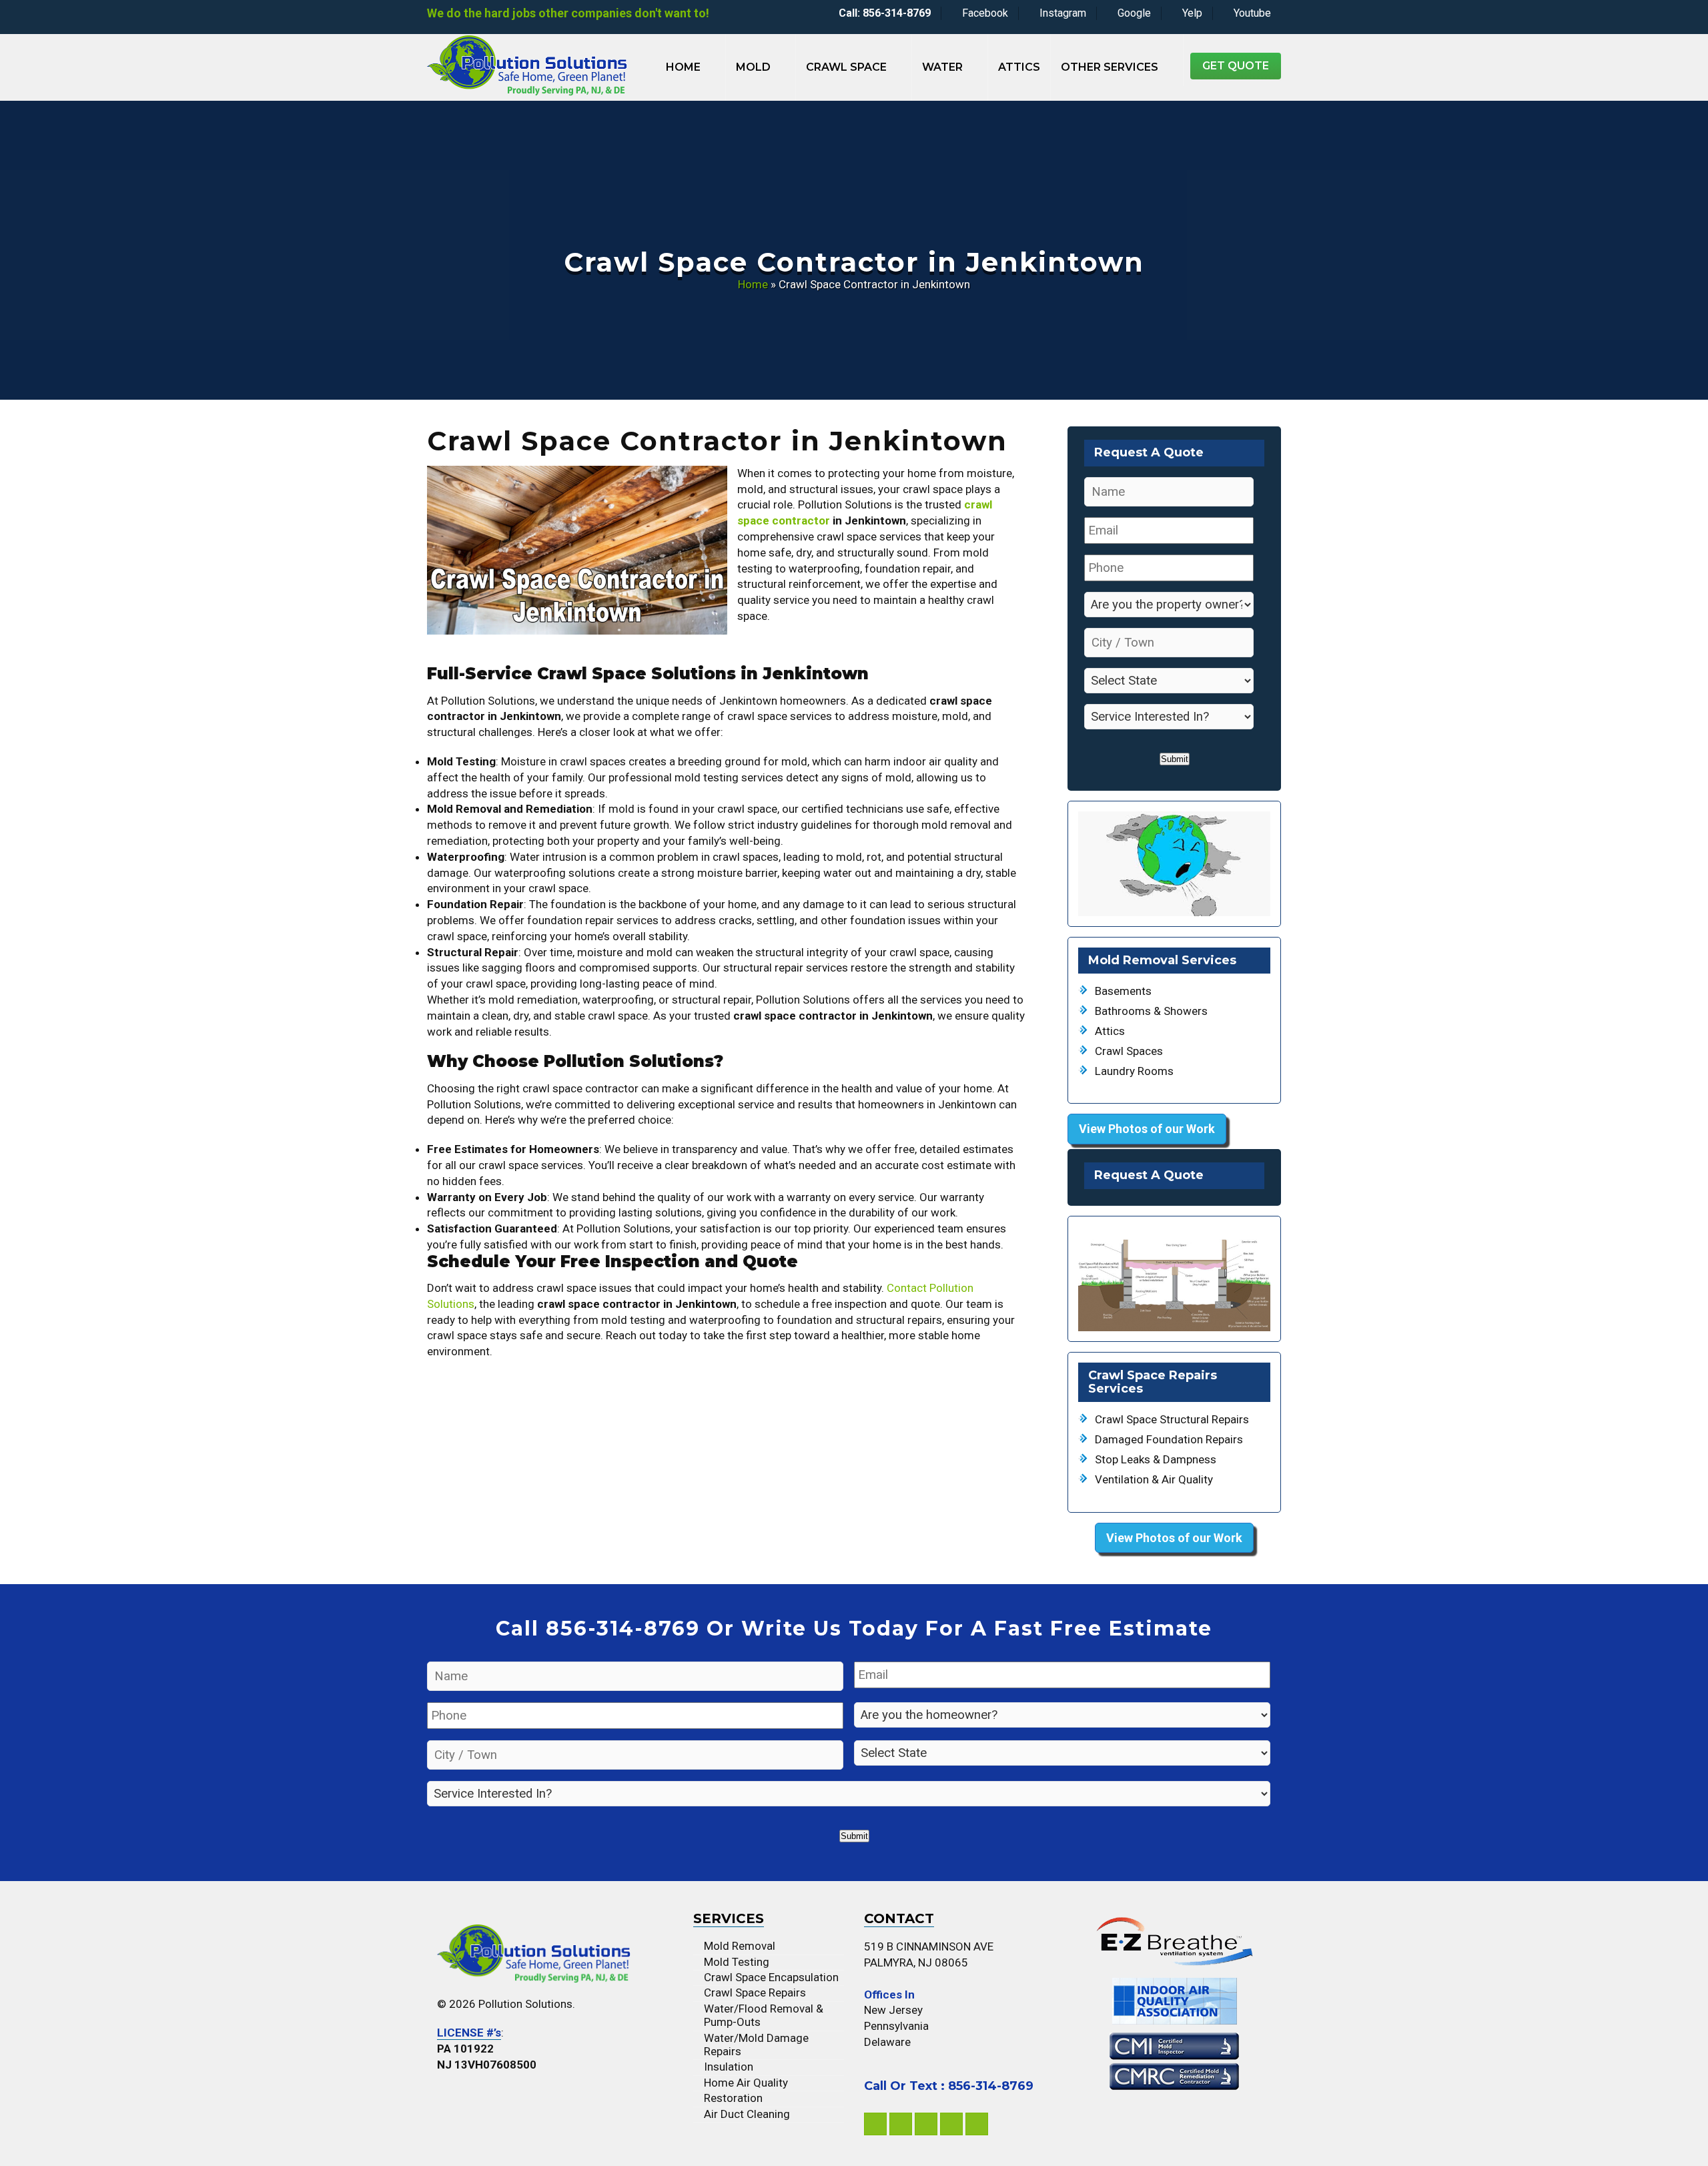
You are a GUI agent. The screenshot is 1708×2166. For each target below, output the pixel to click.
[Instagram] (901, 2124)
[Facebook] (875, 2124)
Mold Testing (737, 1962)
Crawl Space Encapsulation (771, 1977)
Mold (753, 67)
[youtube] (977, 2124)
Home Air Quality (746, 2083)
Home (683, 67)
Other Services (1110, 67)
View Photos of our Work (1147, 1129)
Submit (1175, 759)
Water (942, 67)
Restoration (733, 2098)
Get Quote (1236, 66)
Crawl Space (846, 67)
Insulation (729, 2067)
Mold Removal (740, 1946)
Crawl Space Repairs (755, 1993)
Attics (1019, 67)
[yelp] (951, 2124)
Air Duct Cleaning (747, 2114)
